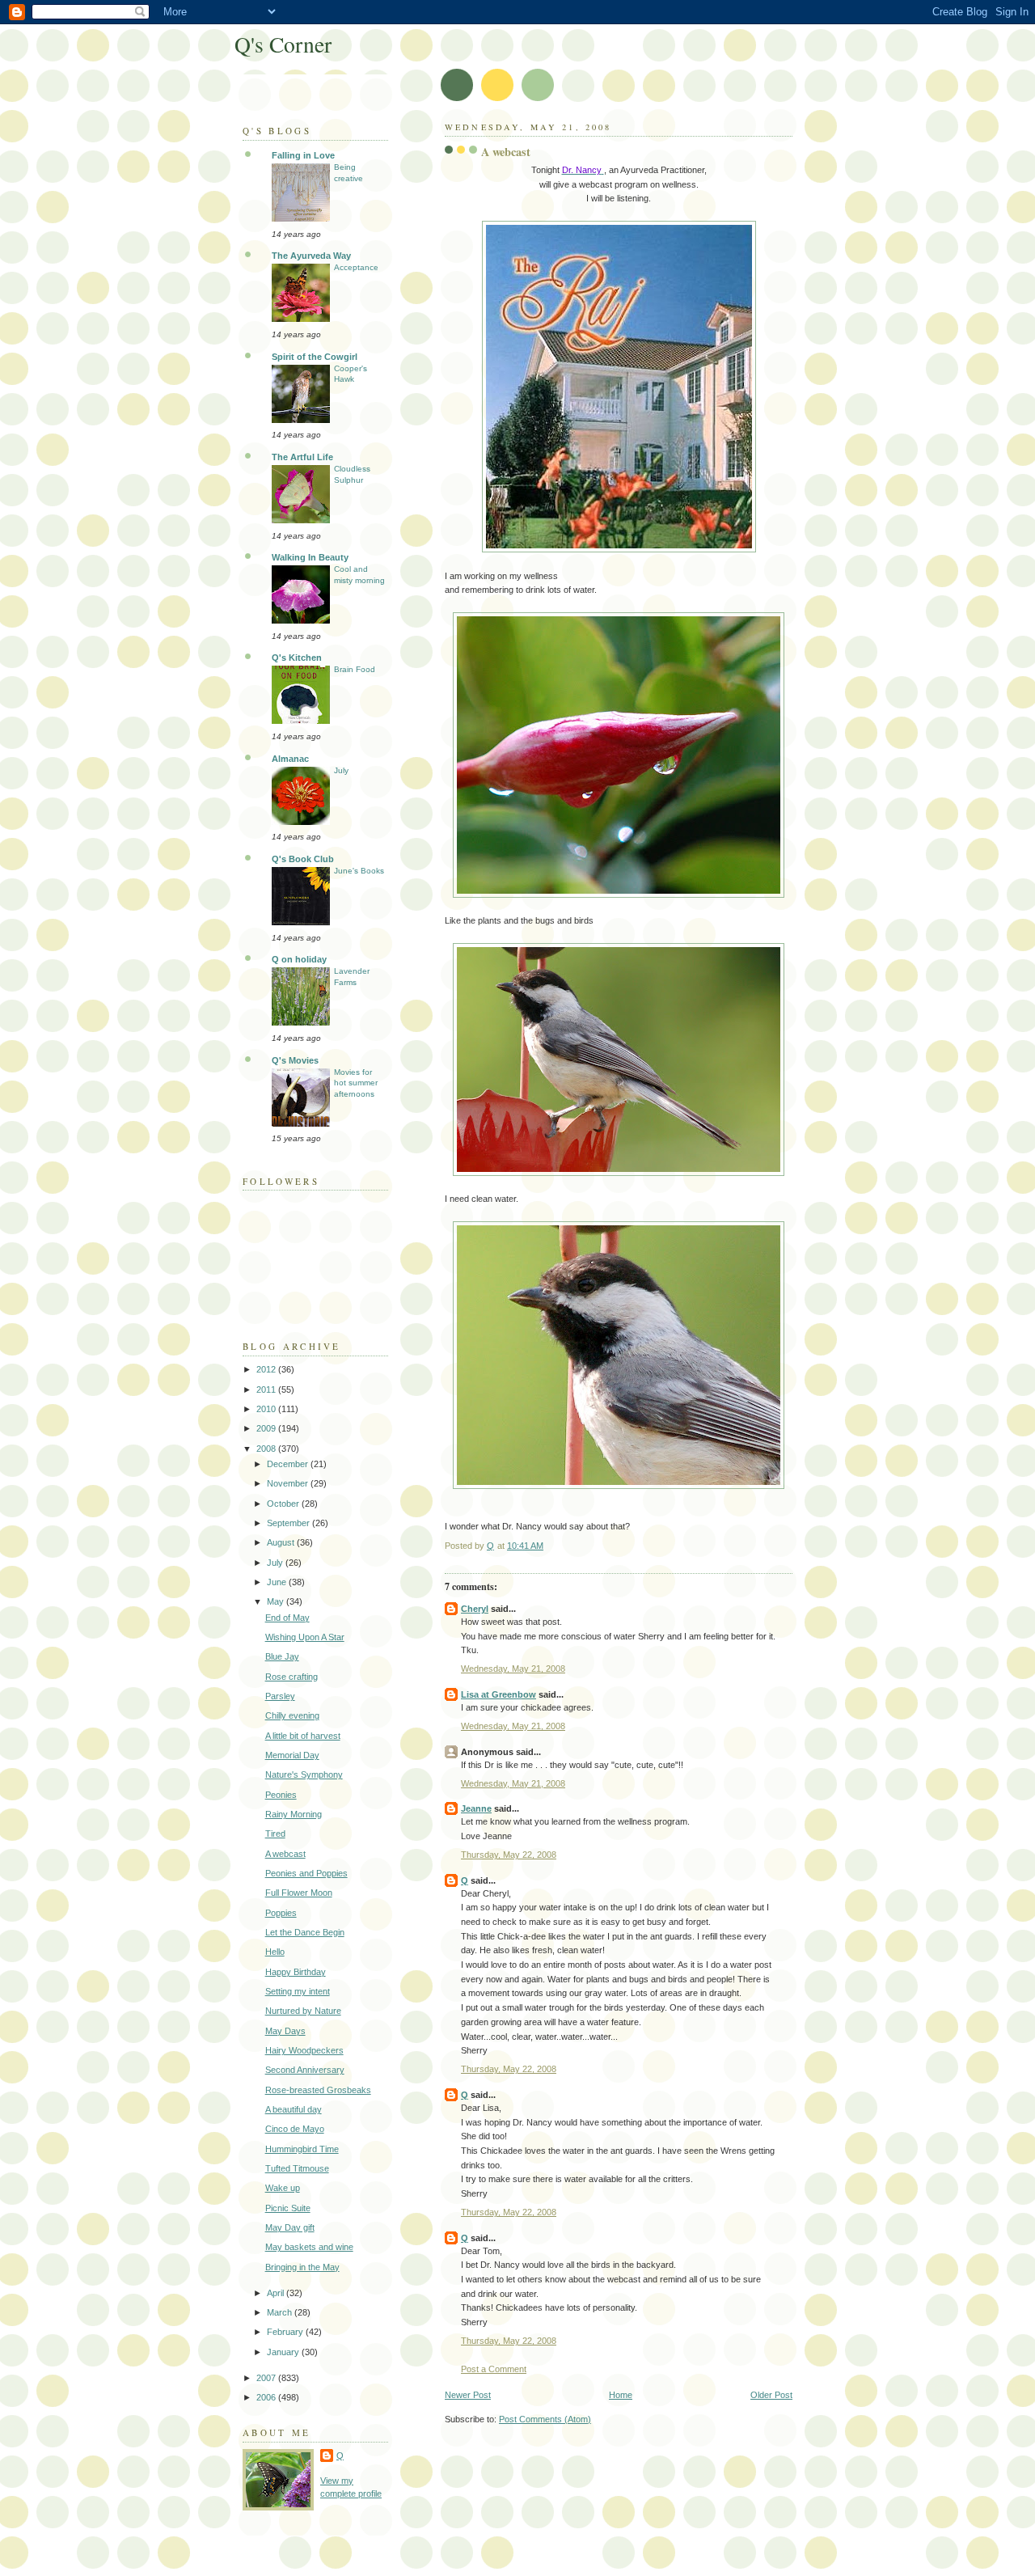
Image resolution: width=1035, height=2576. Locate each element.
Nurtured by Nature (303, 2011)
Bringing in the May (302, 2267)
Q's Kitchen (297, 658)
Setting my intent (298, 1991)
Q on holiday (299, 959)
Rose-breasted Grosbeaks (318, 2090)
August (282, 1542)
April (277, 2293)
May (277, 1601)
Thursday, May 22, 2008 (509, 1855)
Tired (275, 1834)
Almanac (290, 759)
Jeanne (476, 1808)
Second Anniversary (305, 2070)
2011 (267, 1390)
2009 (267, 1428)
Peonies (281, 1795)
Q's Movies (295, 1060)
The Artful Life (302, 457)
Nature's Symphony (304, 1774)
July (341, 770)
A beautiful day (294, 2109)
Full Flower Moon (299, 1893)
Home (621, 2395)
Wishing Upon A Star (305, 1637)
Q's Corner (283, 44)
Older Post (771, 2395)
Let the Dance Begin (305, 1932)
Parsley (280, 1696)
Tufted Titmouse (297, 2168)
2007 (267, 2378)
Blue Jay (282, 1656)
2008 (267, 1449)
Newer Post (468, 2395)
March (281, 2312)
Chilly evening (292, 1715)
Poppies (281, 1913)
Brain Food (355, 669)
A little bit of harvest (303, 1736)
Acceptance (356, 267)
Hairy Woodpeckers (304, 2050)
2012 (267, 1369)
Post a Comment (494, 2369)
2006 (267, 2397)
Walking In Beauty (310, 557)
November (289, 1483)
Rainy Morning (294, 1814)
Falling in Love (303, 155)
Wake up (283, 2188)
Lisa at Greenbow (498, 1694)
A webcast (285, 1854)
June (278, 1582)
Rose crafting (291, 1677)
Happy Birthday (296, 1972)
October (284, 1504)
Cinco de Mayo (295, 2129)
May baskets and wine (309, 2247)
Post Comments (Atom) (545, 2419)
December (289, 1464)
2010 (267, 1409)
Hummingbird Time (302, 2149)
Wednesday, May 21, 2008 (513, 1669)
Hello (275, 1952)
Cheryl (475, 1609)
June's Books (359, 871)
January (284, 2352)
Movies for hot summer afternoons (356, 1083)
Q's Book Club (303, 859)
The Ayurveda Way (311, 256)
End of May (287, 1618)
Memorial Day (292, 1755)
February (286, 2332)
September (289, 1523)
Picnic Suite (288, 2208)
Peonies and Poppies (306, 1873)
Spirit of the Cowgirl (315, 357)
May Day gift (290, 2227)
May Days (285, 2031)
